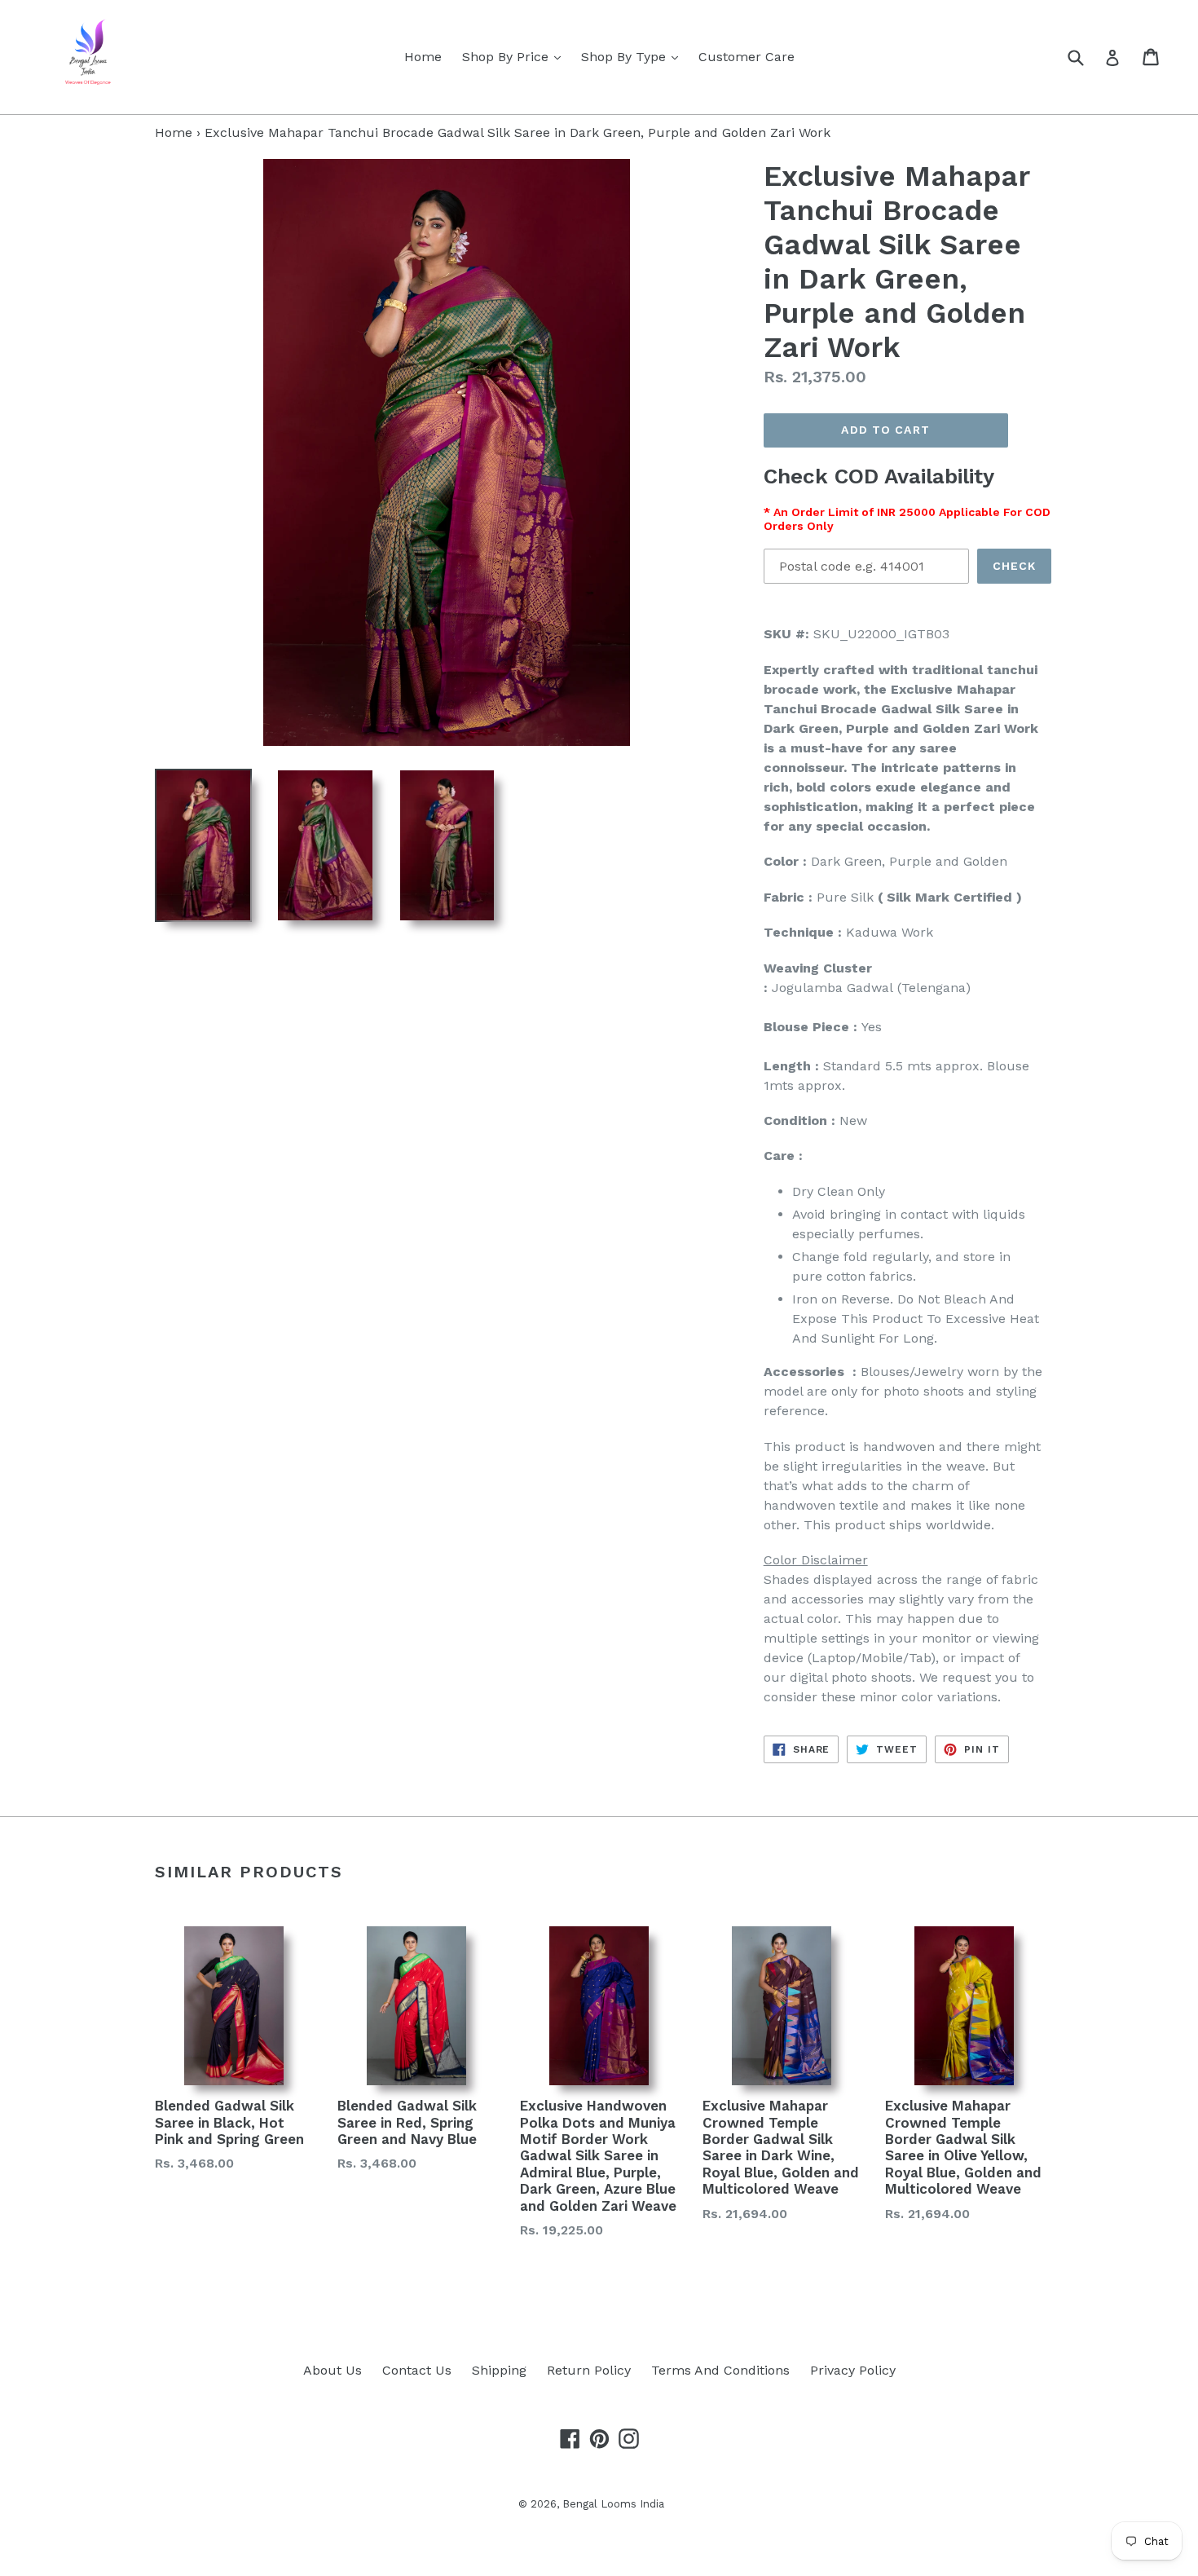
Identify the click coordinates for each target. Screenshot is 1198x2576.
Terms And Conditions (720, 2370)
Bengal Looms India (613, 2504)
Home (423, 57)
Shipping (499, 2370)
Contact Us (417, 2370)
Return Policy (589, 2370)
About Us (333, 2370)
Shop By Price (515, 56)
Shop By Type (634, 56)
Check (1015, 566)
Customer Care (747, 57)
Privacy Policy (853, 2370)
